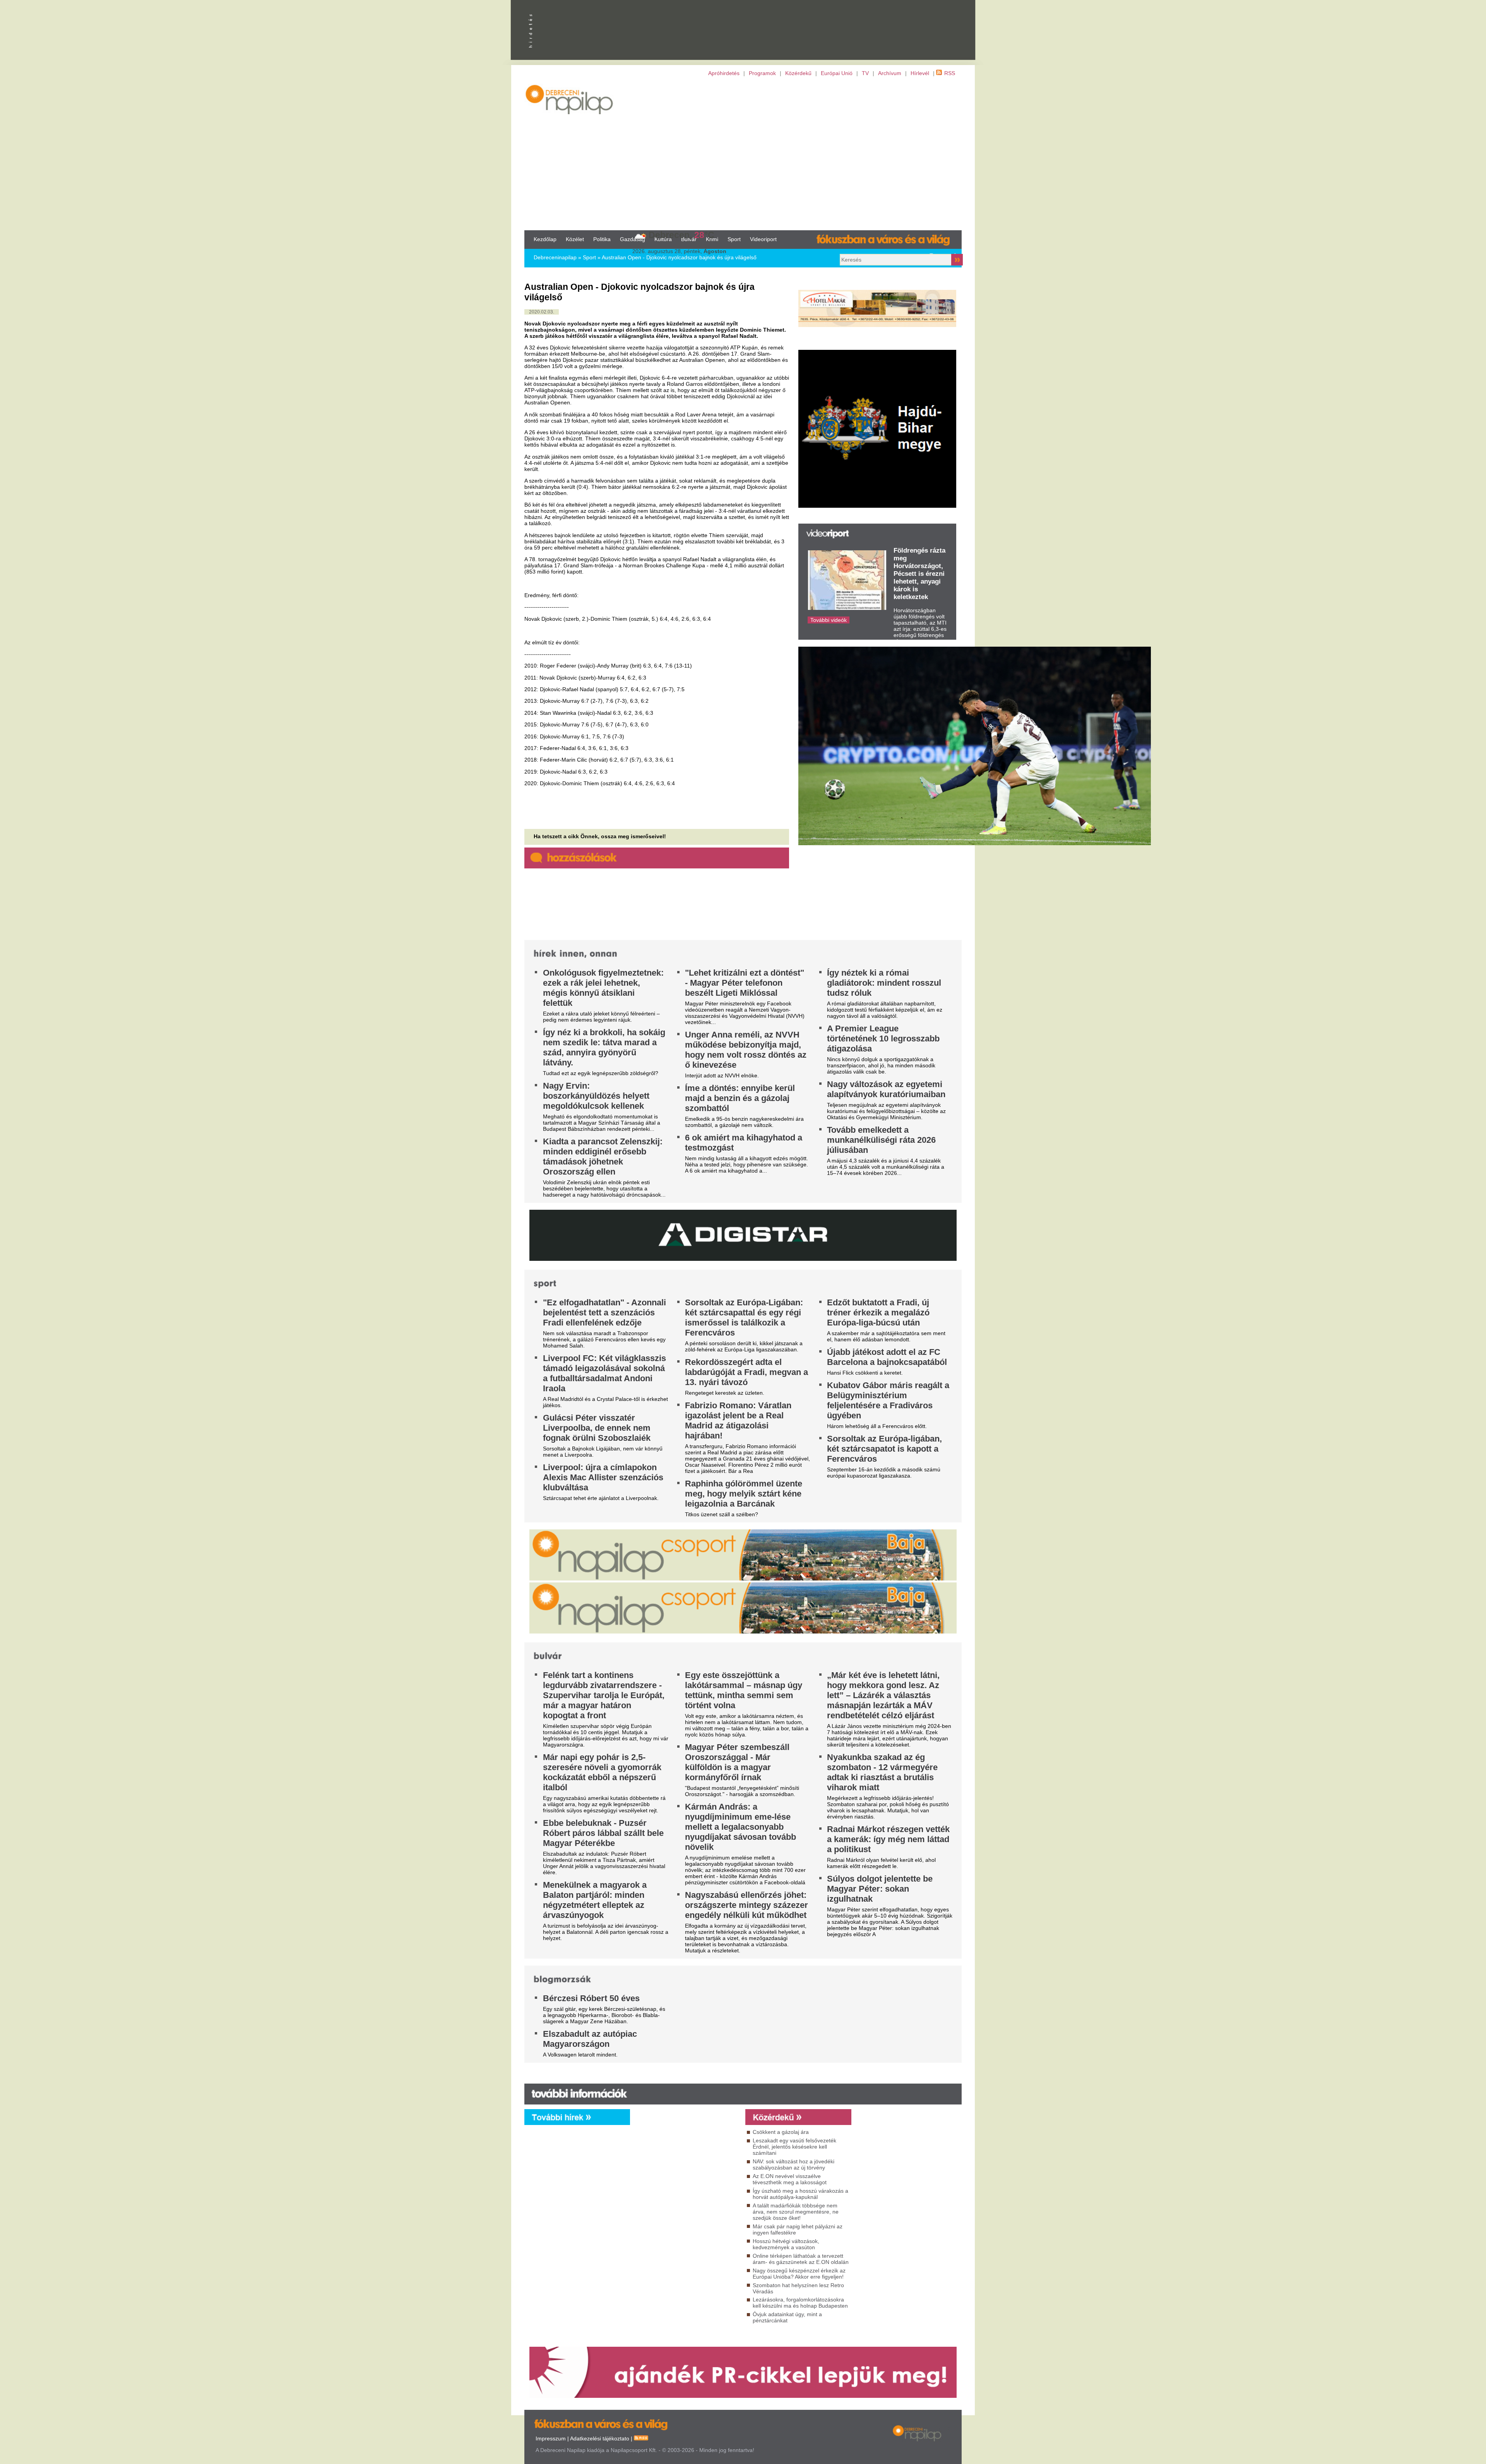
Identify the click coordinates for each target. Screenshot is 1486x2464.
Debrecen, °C (681, 235)
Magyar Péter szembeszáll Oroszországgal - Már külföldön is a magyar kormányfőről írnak (737, 1762)
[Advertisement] (743, 153)
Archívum (890, 73)
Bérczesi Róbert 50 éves (591, 1998)
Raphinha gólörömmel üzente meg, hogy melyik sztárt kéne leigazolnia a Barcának (744, 1494)
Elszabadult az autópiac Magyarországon (590, 2039)
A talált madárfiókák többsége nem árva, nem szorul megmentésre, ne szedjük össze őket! (796, 2212)
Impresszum (551, 2438)
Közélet (575, 239)
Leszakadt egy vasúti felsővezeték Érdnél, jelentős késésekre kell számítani (794, 2147)
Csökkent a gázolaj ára (781, 2132)
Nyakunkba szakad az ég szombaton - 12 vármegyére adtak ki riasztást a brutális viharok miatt (882, 1772)
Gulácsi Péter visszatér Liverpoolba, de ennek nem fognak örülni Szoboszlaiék (597, 1428)
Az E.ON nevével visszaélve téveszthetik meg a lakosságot (790, 2179)
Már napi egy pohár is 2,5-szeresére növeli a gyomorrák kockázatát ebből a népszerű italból (602, 1772)
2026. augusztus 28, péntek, (679, 251)
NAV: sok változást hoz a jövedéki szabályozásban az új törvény (794, 2164)
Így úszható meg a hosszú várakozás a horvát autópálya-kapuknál (800, 2194)
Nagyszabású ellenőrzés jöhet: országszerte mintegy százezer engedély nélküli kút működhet (746, 1905)
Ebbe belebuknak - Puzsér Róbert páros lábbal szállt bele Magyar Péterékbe (603, 1833)
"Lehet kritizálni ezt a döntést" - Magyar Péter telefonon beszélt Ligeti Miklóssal (745, 983)
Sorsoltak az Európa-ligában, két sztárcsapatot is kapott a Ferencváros (884, 1449)
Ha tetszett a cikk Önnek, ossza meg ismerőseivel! (600, 836)
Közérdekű (798, 73)
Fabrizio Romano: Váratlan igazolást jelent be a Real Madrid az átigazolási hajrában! (738, 1420)
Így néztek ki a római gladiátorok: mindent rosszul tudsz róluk (884, 983)
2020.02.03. (542, 312)
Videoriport (763, 239)
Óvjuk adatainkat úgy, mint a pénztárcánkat (787, 2317)
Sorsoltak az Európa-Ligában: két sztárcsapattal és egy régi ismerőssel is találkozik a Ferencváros (744, 1318)
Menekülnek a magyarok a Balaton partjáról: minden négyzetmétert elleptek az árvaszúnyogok (595, 1900)
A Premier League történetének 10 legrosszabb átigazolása (883, 1039)
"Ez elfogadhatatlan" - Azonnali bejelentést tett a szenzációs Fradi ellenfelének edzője (604, 1312)
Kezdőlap (545, 239)
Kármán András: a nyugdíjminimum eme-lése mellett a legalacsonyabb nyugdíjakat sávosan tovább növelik (740, 1827)
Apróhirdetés (724, 73)
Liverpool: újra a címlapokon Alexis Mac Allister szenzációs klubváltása (603, 1477)
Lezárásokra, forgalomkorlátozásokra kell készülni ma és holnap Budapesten (800, 2303)
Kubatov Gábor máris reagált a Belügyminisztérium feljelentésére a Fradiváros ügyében (888, 1400)
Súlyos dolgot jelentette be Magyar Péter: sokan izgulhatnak (880, 1889)
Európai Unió (837, 73)
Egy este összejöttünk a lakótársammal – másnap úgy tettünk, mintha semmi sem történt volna (744, 1690)
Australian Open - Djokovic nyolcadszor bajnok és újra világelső (679, 257)
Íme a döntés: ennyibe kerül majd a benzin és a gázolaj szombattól (740, 1098)
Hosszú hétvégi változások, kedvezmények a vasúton (786, 2244)
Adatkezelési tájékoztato (600, 2438)
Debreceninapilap (555, 257)
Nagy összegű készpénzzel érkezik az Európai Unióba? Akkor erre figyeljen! (799, 2274)
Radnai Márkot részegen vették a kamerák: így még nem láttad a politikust (888, 1839)
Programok (762, 73)
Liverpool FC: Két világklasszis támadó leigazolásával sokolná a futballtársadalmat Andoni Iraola (604, 1373)
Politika (602, 239)
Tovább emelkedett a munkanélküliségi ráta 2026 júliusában (881, 1140)
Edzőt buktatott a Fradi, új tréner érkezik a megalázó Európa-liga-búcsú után (878, 1312)
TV (865, 73)
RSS (950, 73)
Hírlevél (920, 73)
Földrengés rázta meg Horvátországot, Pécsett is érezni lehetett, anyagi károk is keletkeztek (919, 574)
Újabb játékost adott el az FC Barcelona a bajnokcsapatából (887, 1357)
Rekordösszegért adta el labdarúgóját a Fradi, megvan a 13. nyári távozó (746, 1372)
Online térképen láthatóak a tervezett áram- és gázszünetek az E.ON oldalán (801, 2259)
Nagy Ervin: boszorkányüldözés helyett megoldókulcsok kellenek (596, 1096)
